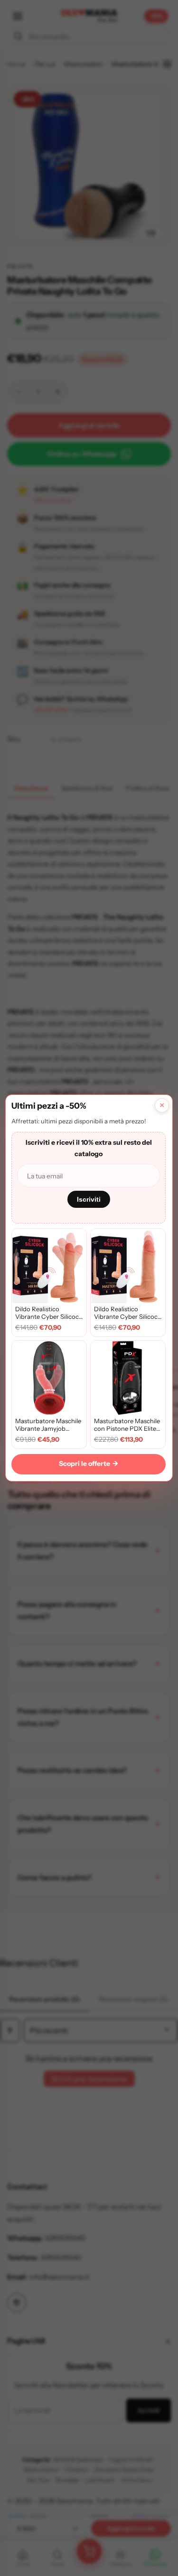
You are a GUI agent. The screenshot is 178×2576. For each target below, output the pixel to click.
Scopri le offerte (89, 1464)
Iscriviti (89, 1199)
